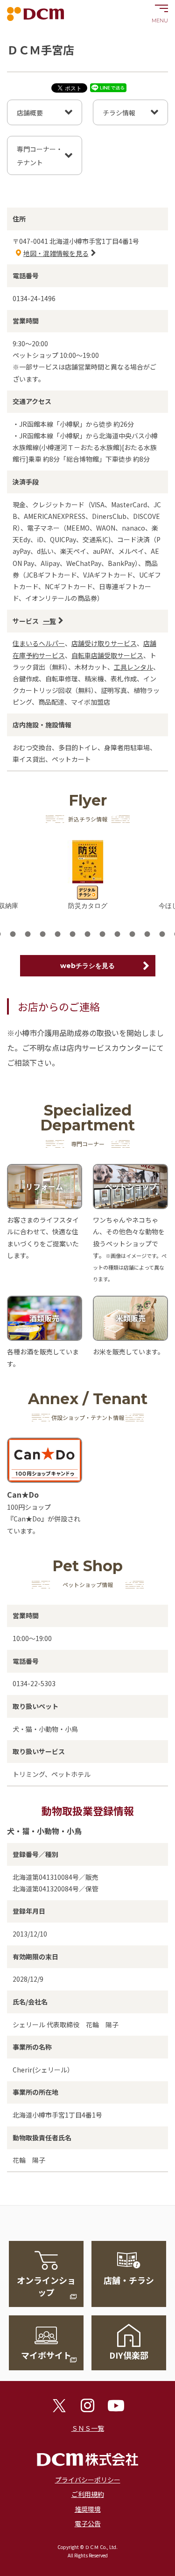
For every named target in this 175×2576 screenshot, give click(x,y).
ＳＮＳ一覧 (88, 2428)
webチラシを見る (87, 966)
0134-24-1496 (34, 298)
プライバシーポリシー (88, 2480)
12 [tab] (73, 934)
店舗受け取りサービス (104, 643)
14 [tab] (103, 934)
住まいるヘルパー (39, 643)
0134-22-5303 (34, 1683)
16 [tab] (133, 934)
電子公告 (88, 2523)
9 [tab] (28, 934)
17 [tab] (147, 934)
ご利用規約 (88, 2494)
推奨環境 (88, 2509)
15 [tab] (118, 934)
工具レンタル (133, 667)
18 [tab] (162, 934)
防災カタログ (88, 906)
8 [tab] (13, 934)
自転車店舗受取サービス (107, 655)
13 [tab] (88, 934)
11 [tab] (58, 934)
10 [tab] (43, 934)
